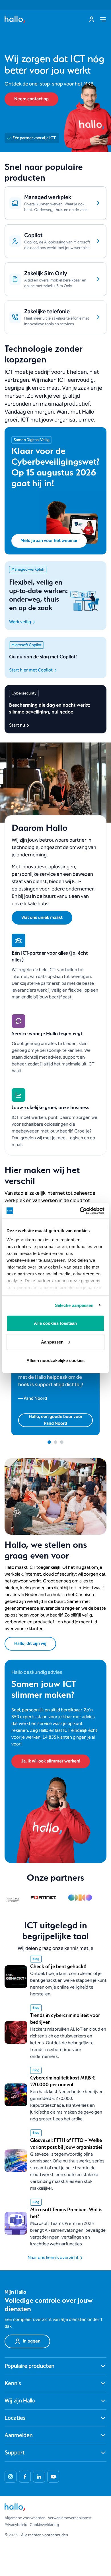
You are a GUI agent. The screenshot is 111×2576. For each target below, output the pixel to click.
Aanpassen (52, 1342)
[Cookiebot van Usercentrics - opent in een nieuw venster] (80, 1211)
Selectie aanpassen (74, 1305)
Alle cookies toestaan (55, 1323)
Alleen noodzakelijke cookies (56, 1360)
